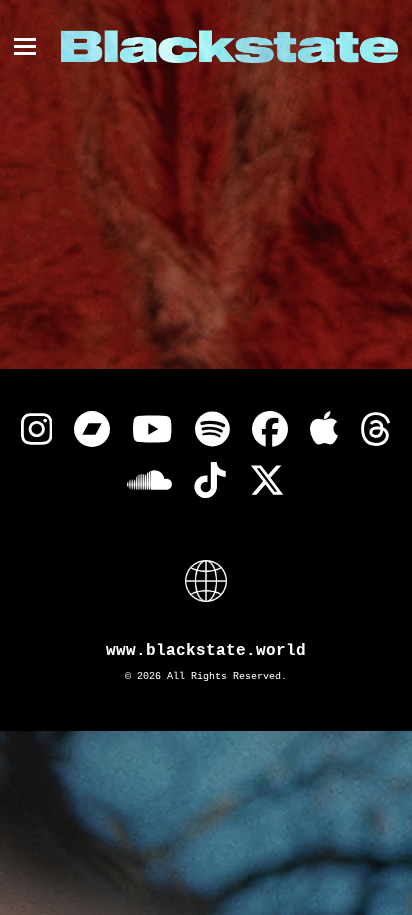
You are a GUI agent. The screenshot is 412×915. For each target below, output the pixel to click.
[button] (25, 46)
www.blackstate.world (206, 651)
